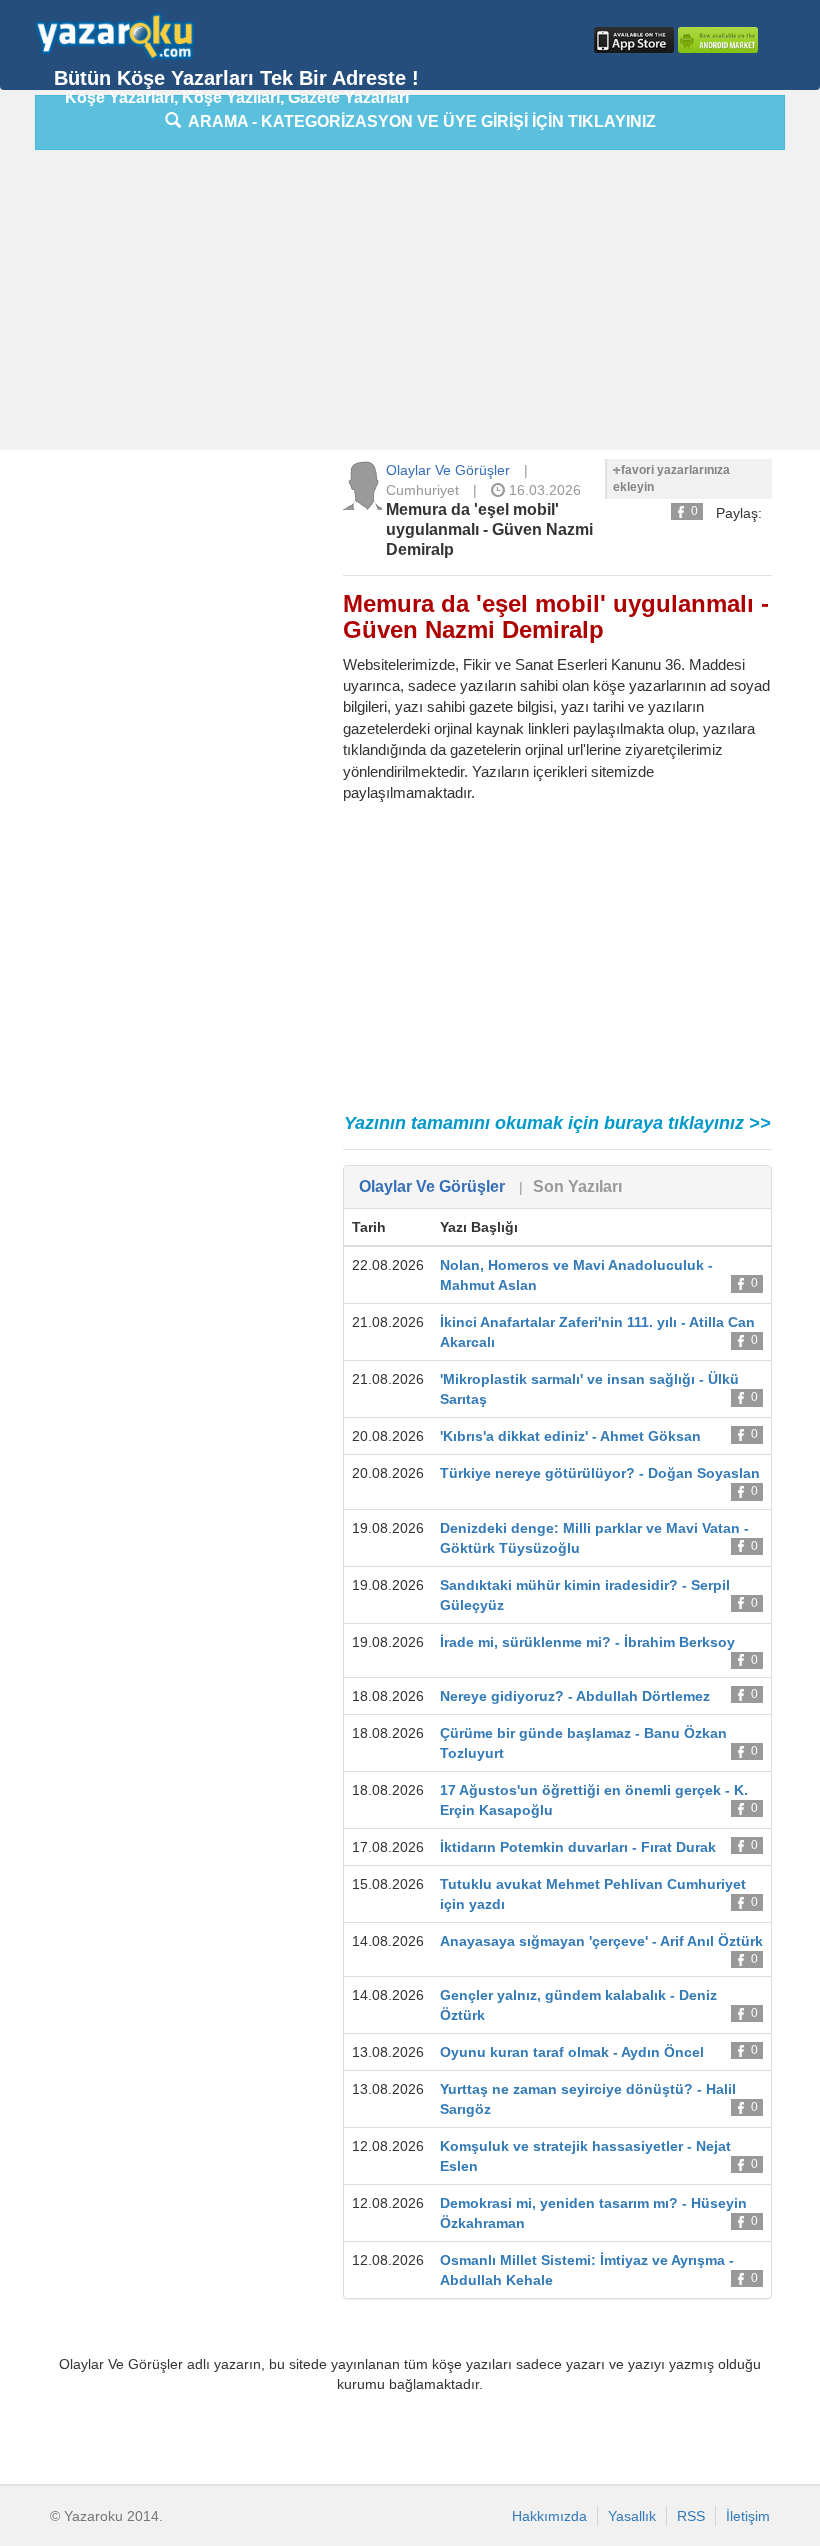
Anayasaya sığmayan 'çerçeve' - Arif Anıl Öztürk (601, 1941)
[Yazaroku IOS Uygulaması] (632, 40)
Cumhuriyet (422, 490)
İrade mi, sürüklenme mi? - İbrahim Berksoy (587, 1642)
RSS (691, 2516)
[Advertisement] (427, 305)
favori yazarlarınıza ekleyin (671, 478)
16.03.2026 (543, 490)
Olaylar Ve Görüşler (448, 470)
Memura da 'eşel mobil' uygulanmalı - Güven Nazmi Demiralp (489, 529)
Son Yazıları (577, 1186)
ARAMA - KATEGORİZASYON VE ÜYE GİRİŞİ (418, 121)
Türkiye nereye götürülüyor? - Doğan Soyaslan (600, 1473)
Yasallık (632, 2516)
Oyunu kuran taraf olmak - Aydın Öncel (572, 2052)
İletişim (748, 2516)
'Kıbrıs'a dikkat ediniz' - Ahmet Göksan (570, 1436)
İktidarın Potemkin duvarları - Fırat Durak (578, 1847)
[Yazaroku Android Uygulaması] (716, 40)
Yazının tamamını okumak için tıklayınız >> (557, 1123)
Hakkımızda (549, 2516)
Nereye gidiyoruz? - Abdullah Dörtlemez (575, 1696)
